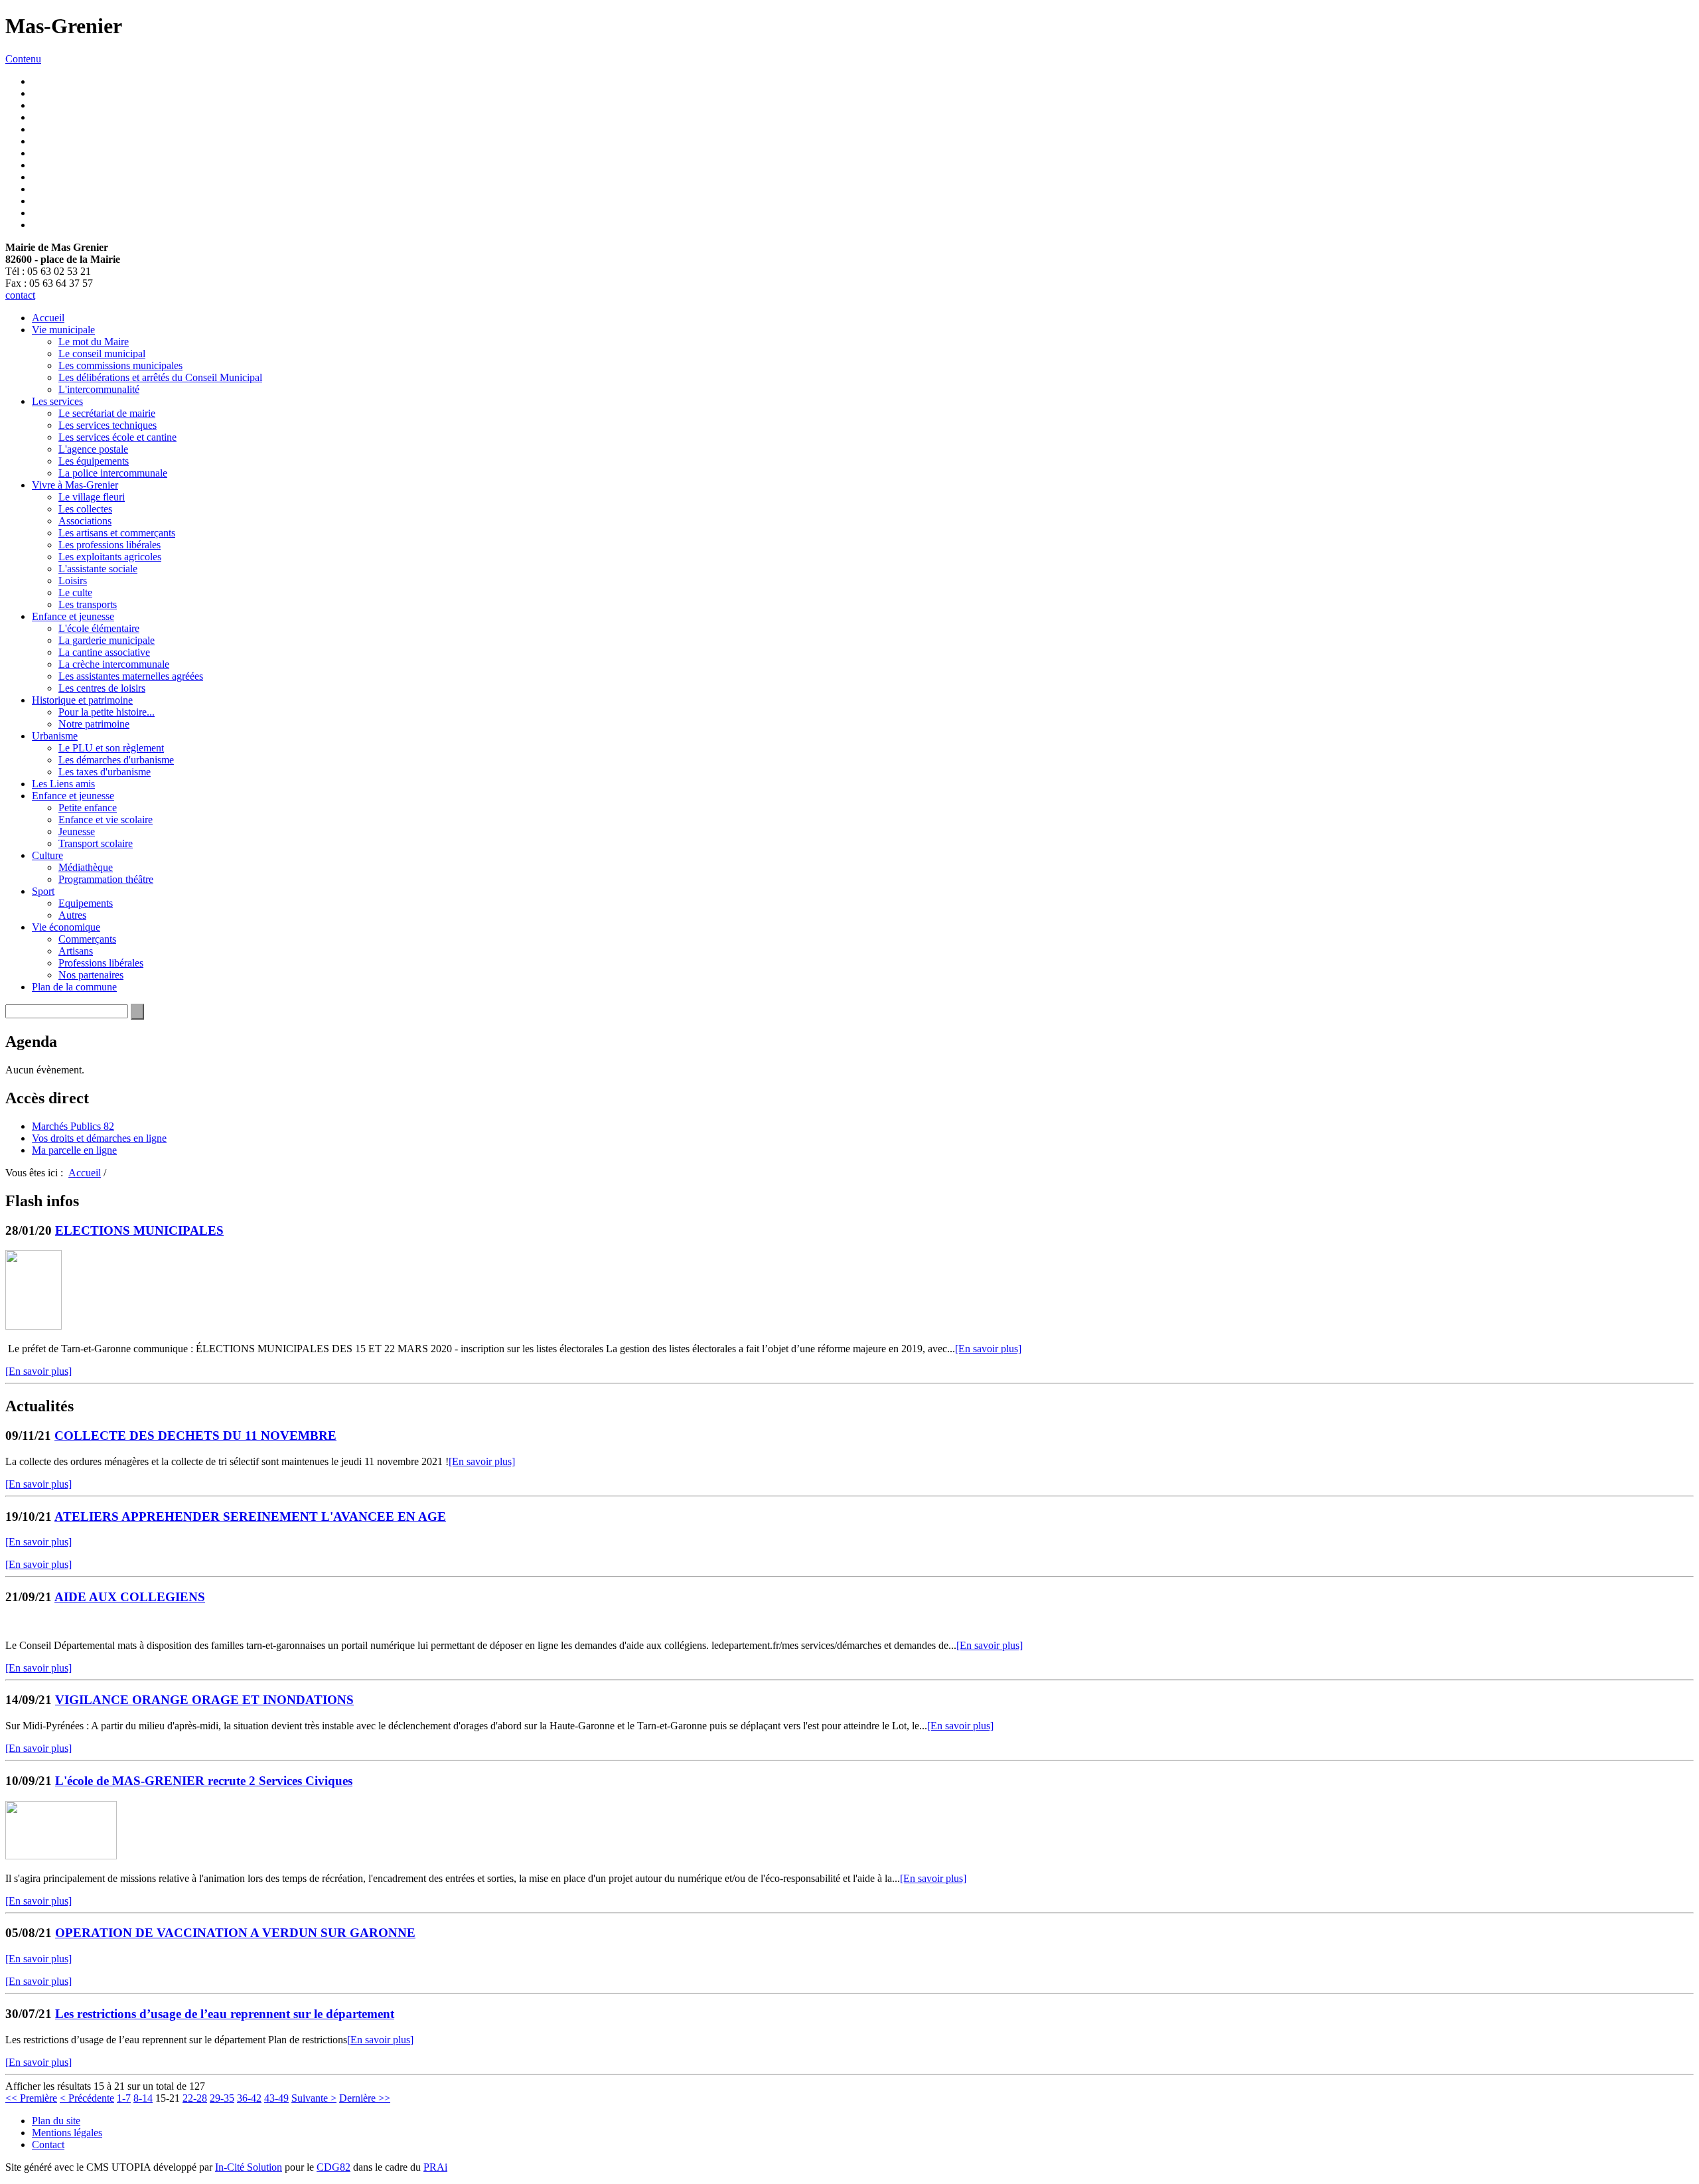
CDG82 (333, 2167)
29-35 (222, 2098)
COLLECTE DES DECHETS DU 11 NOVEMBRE (195, 1436)
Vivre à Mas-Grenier (75, 485)
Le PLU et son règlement (111, 748)
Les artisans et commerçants (117, 533)
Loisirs (73, 581)
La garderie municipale (107, 640)
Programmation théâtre (106, 879)
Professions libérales (101, 963)
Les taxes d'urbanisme (105, 772)
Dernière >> (365, 2098)
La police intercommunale (113, 473)
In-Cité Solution (249, 2167)
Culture (47, 855)
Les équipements (94, 461)
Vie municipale (63, 330)
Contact (48, 2145)
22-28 (195, 2098)
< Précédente (87, 2098)
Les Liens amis (63, 784)
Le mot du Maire (94, 342)
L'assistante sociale (98, 569)
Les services (57, 401)
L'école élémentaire (99, 628)
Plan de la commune (74, 987)
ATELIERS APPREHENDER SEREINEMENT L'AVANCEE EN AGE (250, 1517)
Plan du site (56, 2121)
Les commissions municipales (120, 365)
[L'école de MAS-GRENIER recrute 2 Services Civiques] (61, 1856)
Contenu (23, 59)
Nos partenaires (91, 975)
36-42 (249, 2098)
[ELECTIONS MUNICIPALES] (34, 1326)
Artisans (76, 951)
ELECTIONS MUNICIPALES (139, 1230)
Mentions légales (67, 2133)
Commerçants (87, 939)
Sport (43, 891)
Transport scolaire (96, 843)
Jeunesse (77, 831)
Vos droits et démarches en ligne (99, 1138)
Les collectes (85, 509)
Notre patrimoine (94, 724)
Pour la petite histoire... (107, 712)
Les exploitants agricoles (110, 557)
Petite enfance (88, 808)
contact (20, 295)
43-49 (276, 2098)
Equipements (86, 903)
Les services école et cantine (117, 437)
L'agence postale (93, 449)
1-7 (124, 2098)
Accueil (48, 318)
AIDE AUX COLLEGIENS (130, 1597)
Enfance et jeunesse (73, 616)
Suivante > (314, 2098)
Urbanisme (55, 736)
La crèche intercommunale (114, 664)
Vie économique (66, 927)
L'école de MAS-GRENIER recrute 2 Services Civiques (204, 1781)
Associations (85, 521)
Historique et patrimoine (82, 700)
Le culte (75, 592)
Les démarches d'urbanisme (116, 760)
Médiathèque (86, 867)
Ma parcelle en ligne (74, 1150)
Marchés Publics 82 (73, 1126)
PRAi (435, 2167)
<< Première (31, 2098)
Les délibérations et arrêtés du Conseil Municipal (160, 377)
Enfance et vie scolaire (106, 819)
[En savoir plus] (988, 1349)
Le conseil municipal (102, 353)
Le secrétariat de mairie (107, 413)
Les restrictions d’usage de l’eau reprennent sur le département (225, 2014)
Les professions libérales (110, 545)
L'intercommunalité (99, 389)
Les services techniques (108, 425)
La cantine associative (104, 652)
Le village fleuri (92, 497)
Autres (72, 915)
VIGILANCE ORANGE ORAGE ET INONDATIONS (204, 1700)
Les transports (88, 604)
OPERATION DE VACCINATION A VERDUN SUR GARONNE (235, 1933)
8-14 (143, 2098)
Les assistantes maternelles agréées (131, 676)
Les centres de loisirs (102, 688)
